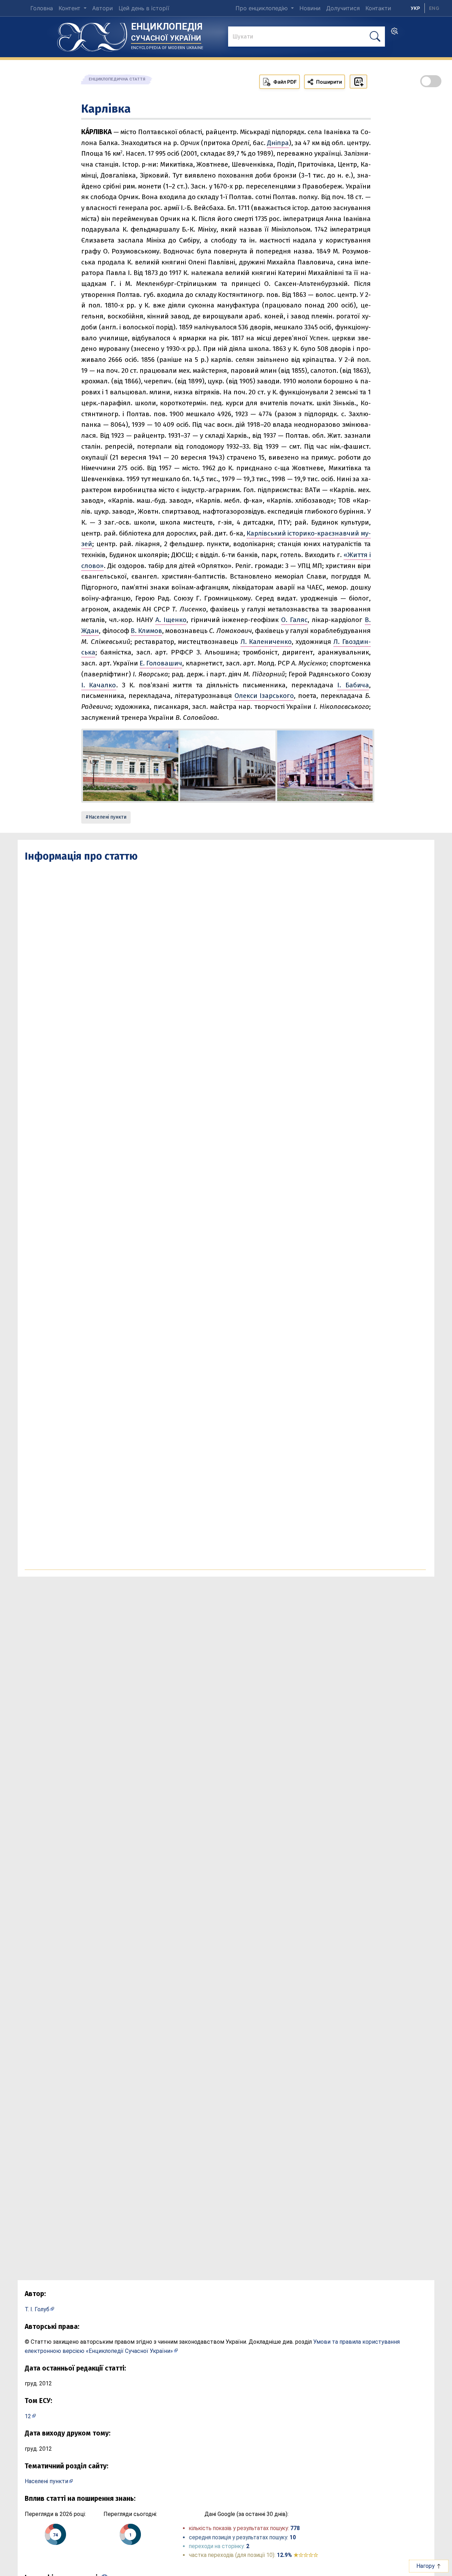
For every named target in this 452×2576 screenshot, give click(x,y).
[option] (434, 8)
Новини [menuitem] (310, 8)
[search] (394, 33)
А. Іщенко (171, 620)
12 (28, 2416)
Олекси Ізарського (264, 696)
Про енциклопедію (263, 8)
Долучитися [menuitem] (343, 8)
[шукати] (375, 37)
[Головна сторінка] (92, 35)
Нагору (426, 2566)
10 (293, 2537)
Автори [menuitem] (103, 8)
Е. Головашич (161, 663)
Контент (70, 8)
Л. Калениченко (266, 642)
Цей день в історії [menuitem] (144, 8)
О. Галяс (294, 620)
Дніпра (278, 143)
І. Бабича (353, 685)
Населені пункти (108, 817)
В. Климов (146, 631)
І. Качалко (99, 685)
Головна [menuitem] (42, 8)
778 (295, 2528)
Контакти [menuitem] (378, 8)
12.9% (298, 2555)
